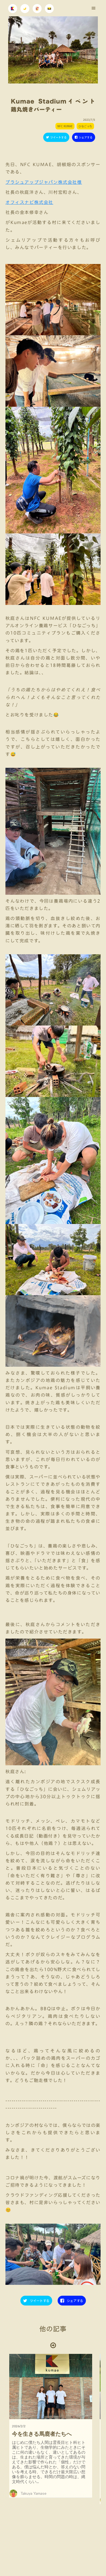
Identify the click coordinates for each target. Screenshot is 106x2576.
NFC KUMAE (65, 126)
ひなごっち (85, 126)
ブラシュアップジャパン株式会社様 (44, 182)
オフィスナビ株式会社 (29, 202)
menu (93, 8)
